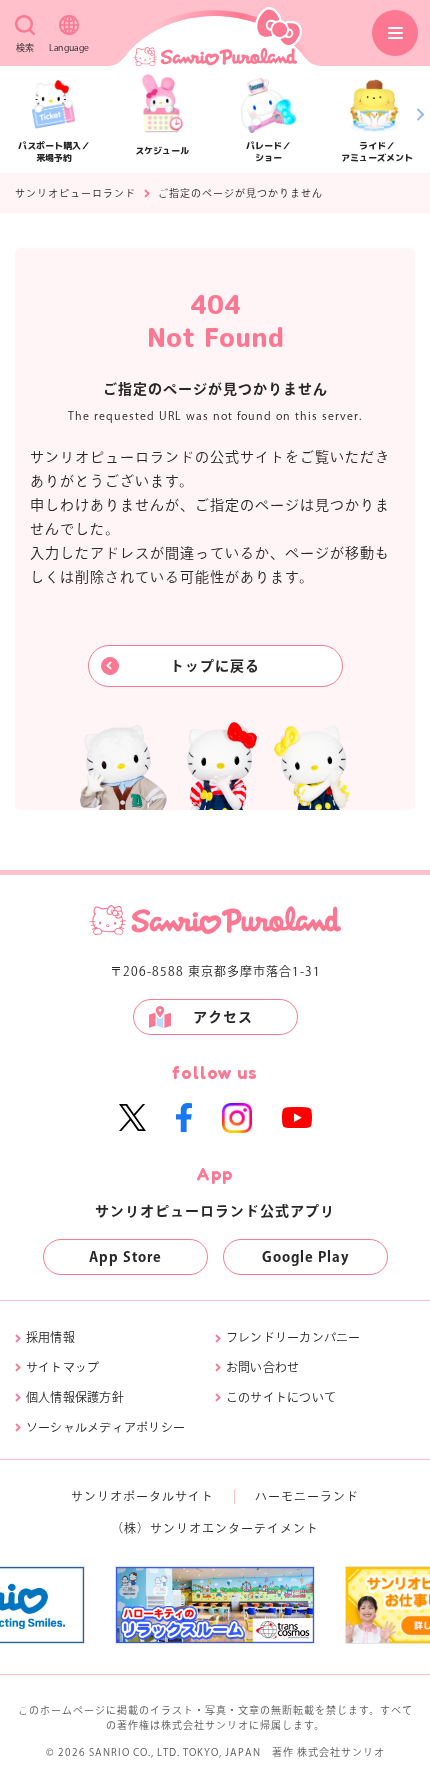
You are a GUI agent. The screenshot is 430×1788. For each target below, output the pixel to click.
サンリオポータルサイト (142, 1496)
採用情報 (50, 1337)
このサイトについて (281, 1397)
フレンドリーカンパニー (293, 1337)
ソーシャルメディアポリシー (105, 1427)
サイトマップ (62, 1367)
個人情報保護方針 (75, 1397)
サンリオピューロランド (75, 193)
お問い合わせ (262, 1367)
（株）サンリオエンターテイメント (215, 1528)
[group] (215, 1605)
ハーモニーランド (307, 1496)
